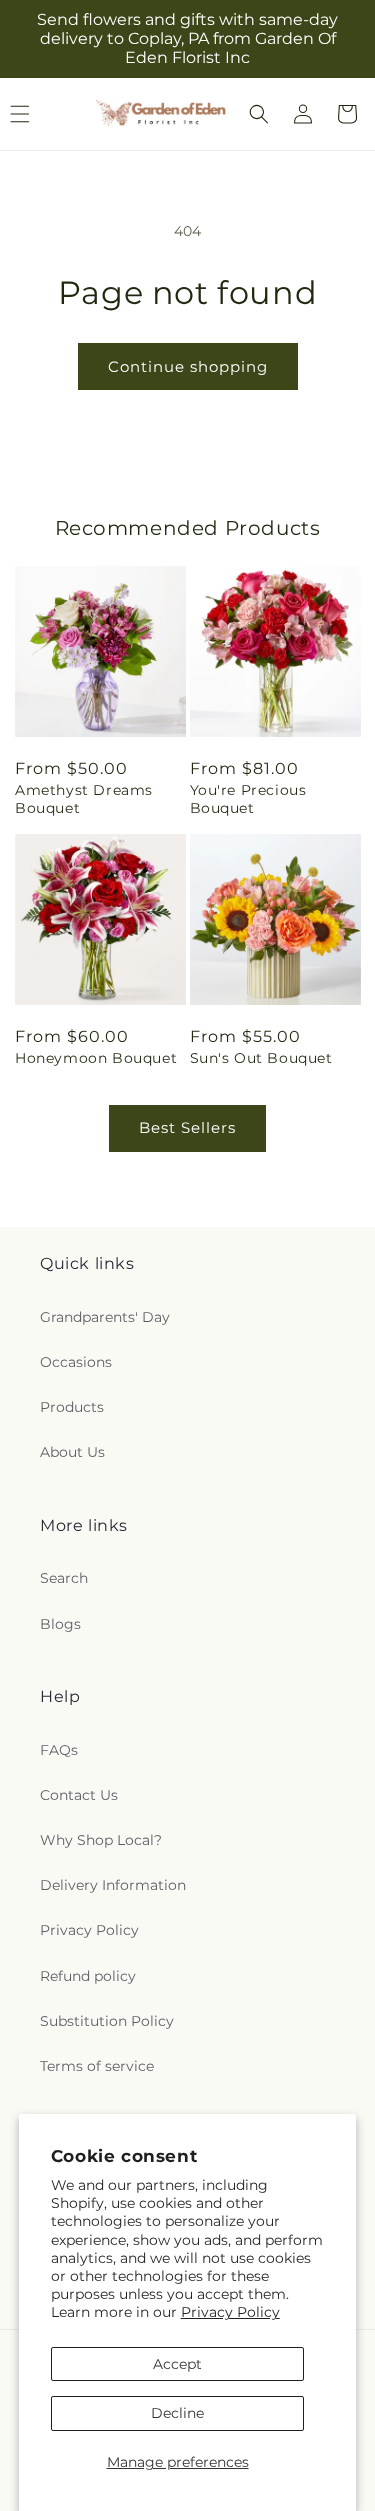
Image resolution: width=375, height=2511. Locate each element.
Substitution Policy (107, 2021)
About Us (72, 1452)
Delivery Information (113, 1885)
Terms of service (97, 2066)
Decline (177, 2413)
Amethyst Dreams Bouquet (84, 799)
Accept (177, 2364)
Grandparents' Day (105, 1317)
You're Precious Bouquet (248, 799)
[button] (259, 114)
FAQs (59, 1750)
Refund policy (88, 1976)
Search (64, 1578)
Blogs (60, 1624)
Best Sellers (187, 1127)
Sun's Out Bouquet (261, 1058)
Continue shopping (188, 366)
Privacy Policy (230, 2312)
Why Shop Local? (101, 1840)
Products (72, 1407)
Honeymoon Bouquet (96, 1058)
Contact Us (79, 1795)
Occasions (76, 1362)
